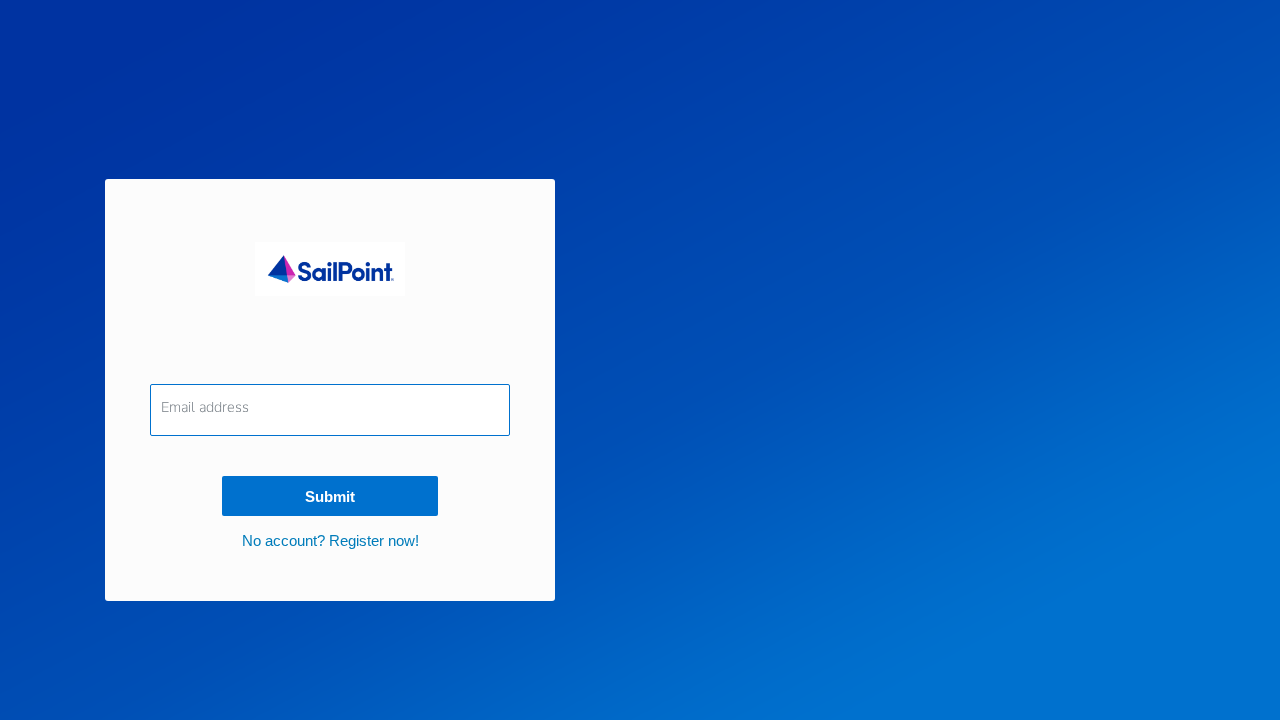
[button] (330, 540)
